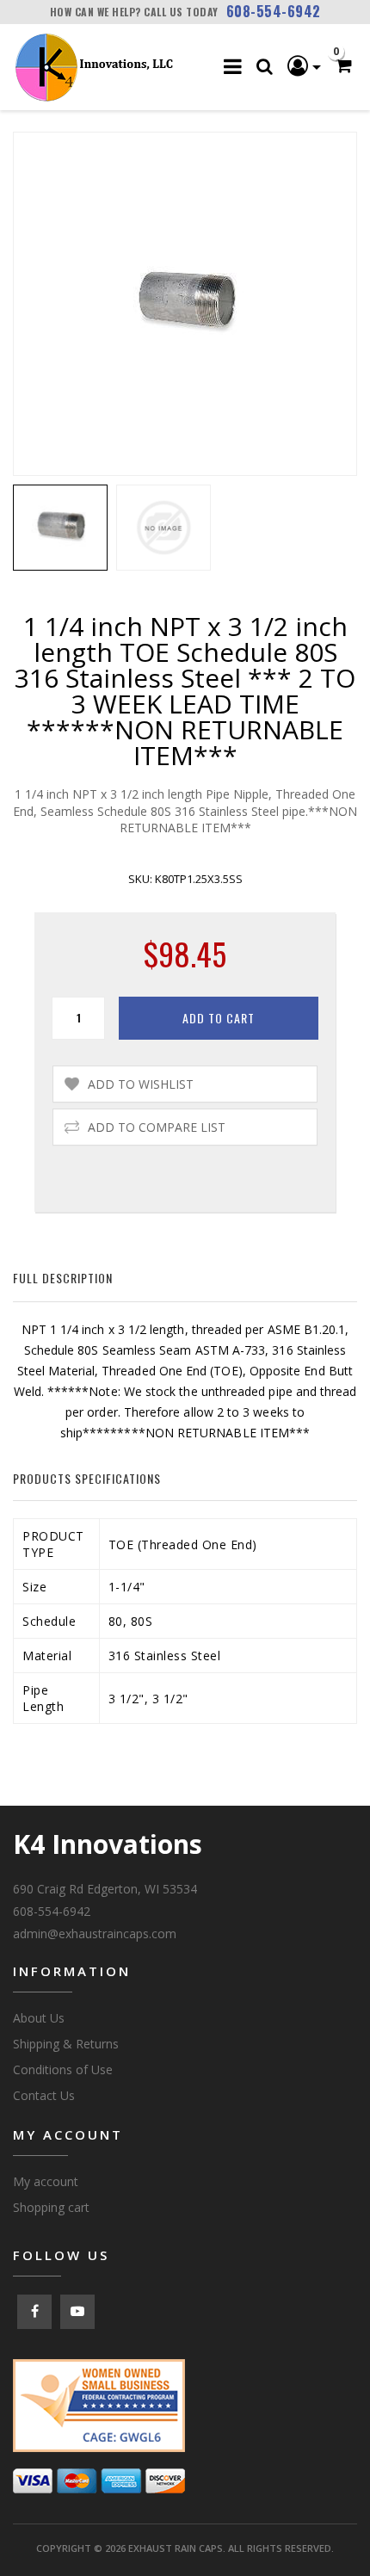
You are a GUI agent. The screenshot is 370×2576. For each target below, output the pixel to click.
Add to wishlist (141, 1084)
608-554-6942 (274, 11)
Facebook (34, 2312)
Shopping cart (51, 2207)
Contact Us (44, 2095)
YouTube (77, 2312)
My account (46, 2181)
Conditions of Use (63, 2069)
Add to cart (219, 1018)
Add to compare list (157, 1127)
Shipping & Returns (66, 2044)
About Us (39, 2018)
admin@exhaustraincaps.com (95, 1934)
